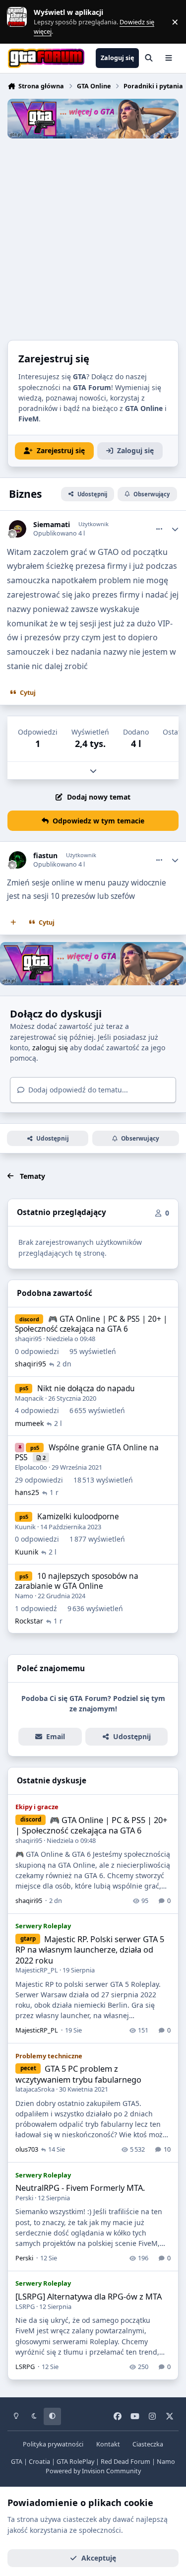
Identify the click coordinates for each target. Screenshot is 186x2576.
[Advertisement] (93, 237)
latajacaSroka (35, 2089)
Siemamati (52, 525)
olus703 (27, 2149)
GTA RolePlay (75, 2462)
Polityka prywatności (53, 2444)
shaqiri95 (28, 1339)
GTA (17, 2462)
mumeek (29, 1423)
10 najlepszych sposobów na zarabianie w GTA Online (77, 1581)
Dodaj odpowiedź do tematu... (77, 1090)
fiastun (45, 856)
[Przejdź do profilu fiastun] (18, 860)
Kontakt (108, 2444)
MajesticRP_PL (37, 1970)
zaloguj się (50, 1048)
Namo (24, 1596)
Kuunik (25, 1527)
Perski (24, 2198)
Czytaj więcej (21, 22)
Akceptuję (99, 2558)
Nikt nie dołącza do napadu (86, 1389)
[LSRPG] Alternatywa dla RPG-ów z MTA (89, 2296)
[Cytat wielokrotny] (13, 923)
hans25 (27, 1492)
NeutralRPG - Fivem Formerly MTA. (80, 2188)
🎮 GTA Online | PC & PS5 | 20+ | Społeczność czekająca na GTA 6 (91, 1324)
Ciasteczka (148, 2444)
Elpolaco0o (31, 1467)
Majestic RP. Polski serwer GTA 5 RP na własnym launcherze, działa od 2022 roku (90, 1950)
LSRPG (25, 2306)
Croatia (39, 2462)
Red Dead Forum (125, 2462)
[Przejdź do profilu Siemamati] (18, 529)
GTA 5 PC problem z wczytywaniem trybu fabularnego (78, 2074)
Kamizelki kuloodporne (78, 1517)
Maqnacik (29, 1398)
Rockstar (29, 1621)
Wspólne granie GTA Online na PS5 (87, 1453)
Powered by (93, 2471)
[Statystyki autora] (175, 529)
